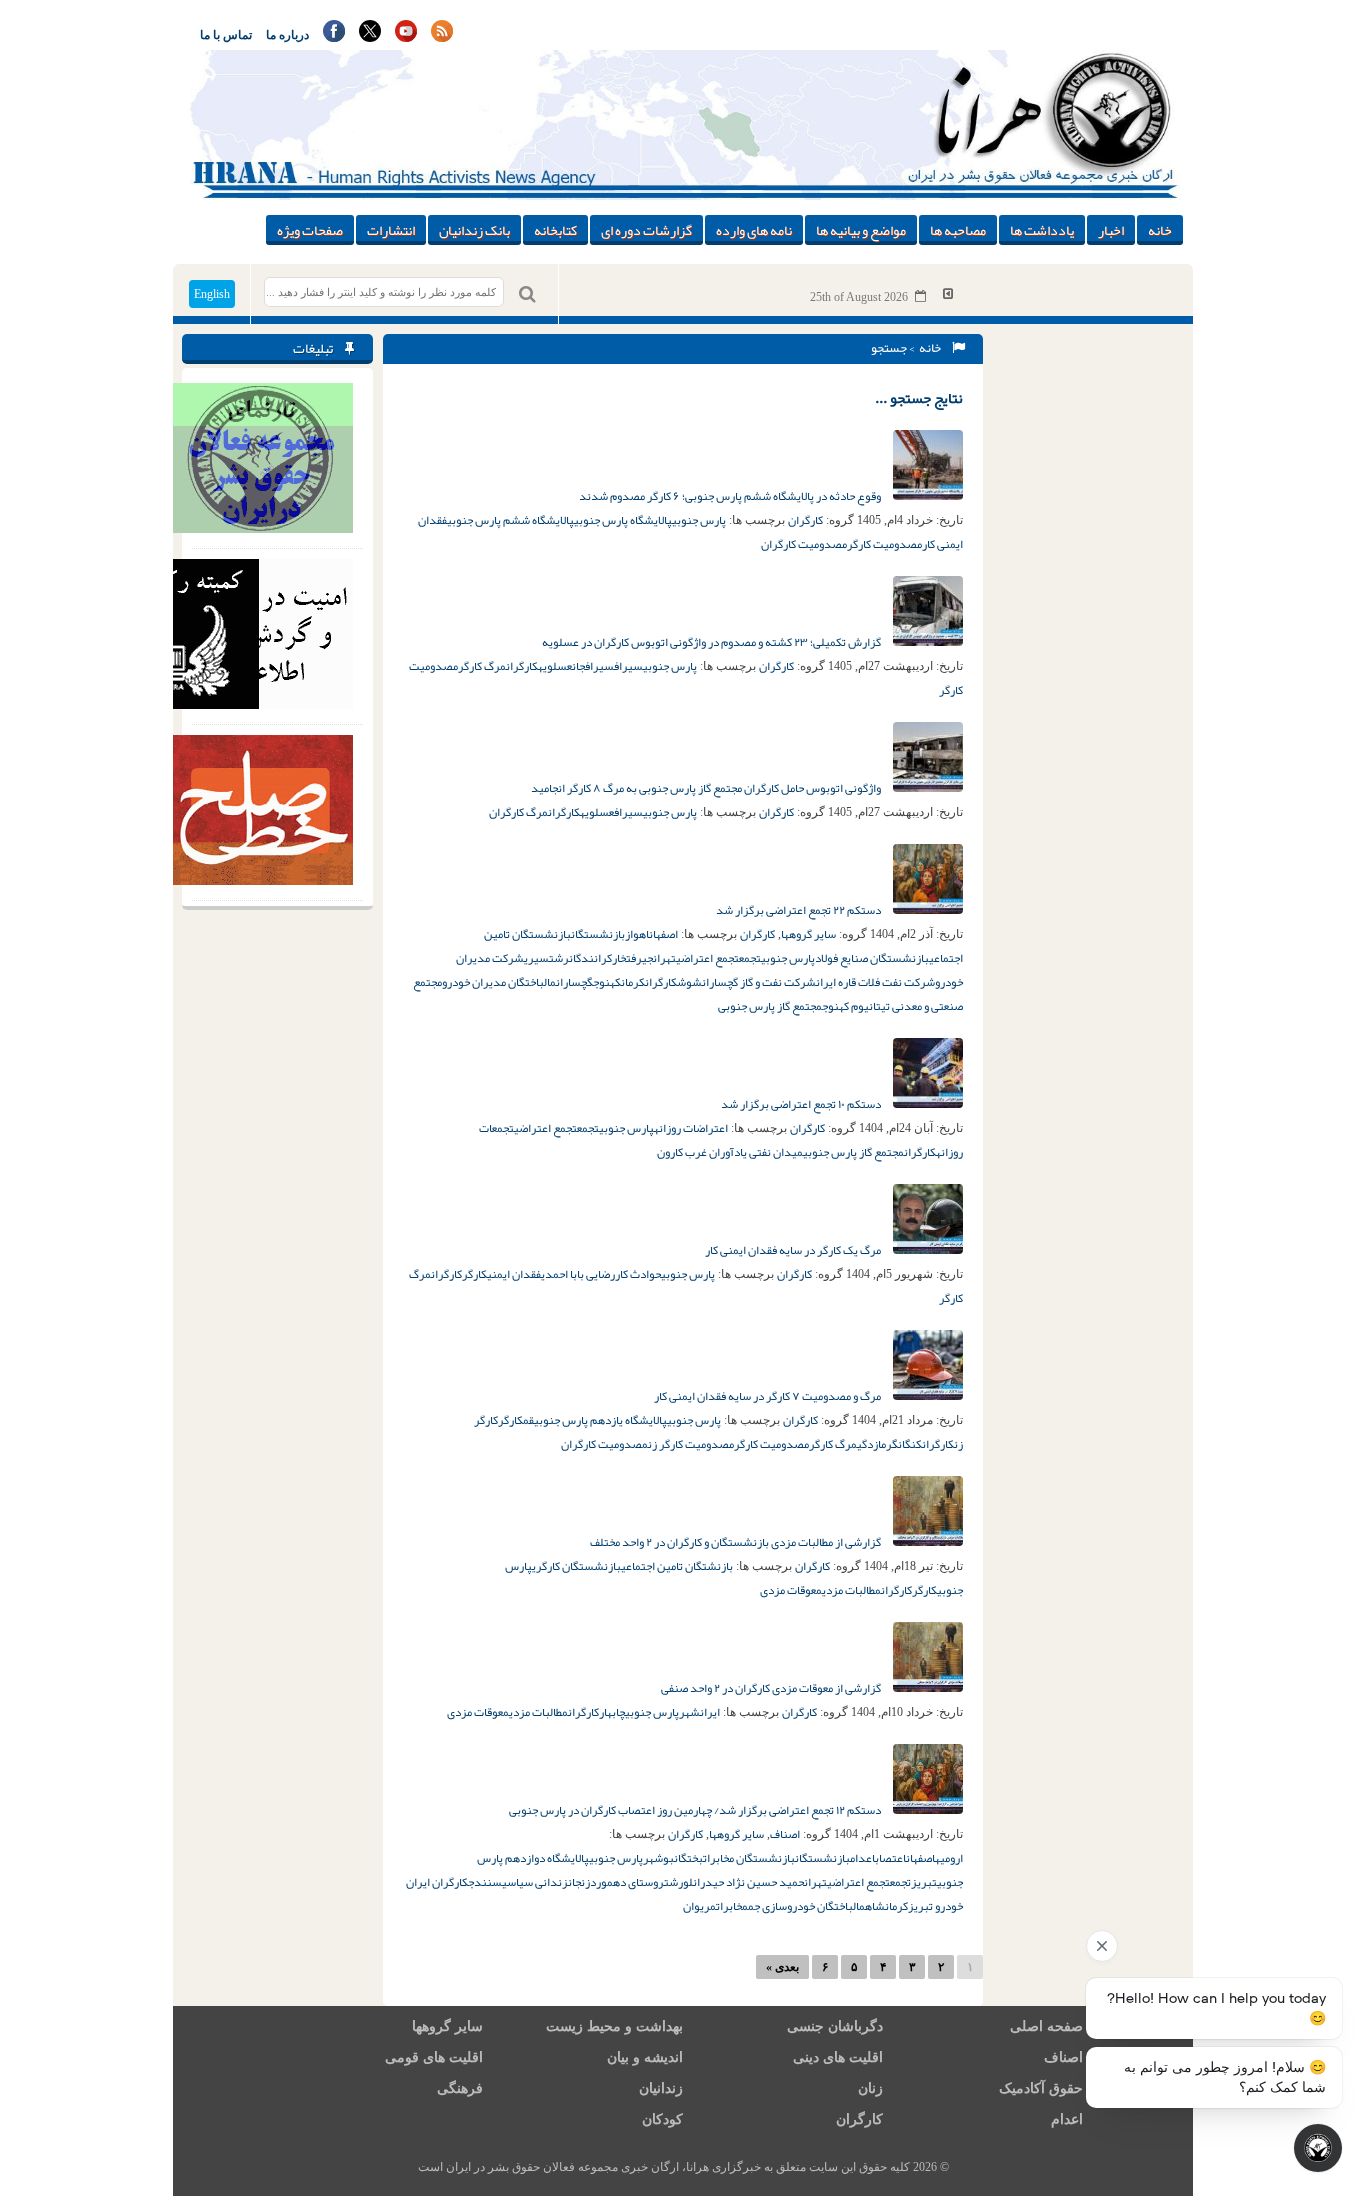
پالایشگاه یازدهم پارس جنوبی (600, 1420)
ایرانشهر (699, 1712)
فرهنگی (460, 2088)
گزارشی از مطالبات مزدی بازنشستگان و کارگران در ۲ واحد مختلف (736, 1542)
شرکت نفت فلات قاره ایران (875, 982)
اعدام (862, 1858)
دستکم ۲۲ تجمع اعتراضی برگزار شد (799, 910)
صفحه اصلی (1046, 2026)
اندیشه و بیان (645, 2057)
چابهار (612, 1712)
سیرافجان (593, 666)
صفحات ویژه (310, 230)
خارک (616, 958)
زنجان (579, 1882)
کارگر (474, 1274)
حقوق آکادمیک (1041, 2088)
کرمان (633, 982)
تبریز (924, 1882)
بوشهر (658, 1858)
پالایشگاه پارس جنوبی (623, 520)
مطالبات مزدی (851, 1590)
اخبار (1111, 230)
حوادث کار (638, 1274)
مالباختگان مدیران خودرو (499, 982)
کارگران (805, 520)
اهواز (637, 934)
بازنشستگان (598, 934)
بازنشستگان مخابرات (749, 1858)
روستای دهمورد (627, 1882)
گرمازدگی (877, 1444)
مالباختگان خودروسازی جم (806, 1906)
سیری (536, 958)
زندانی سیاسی (535, 1882)
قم (528, 1420)
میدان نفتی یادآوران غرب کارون (730, 1152)
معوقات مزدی (791, 1590)
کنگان (910, 1444)
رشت (559, 958)
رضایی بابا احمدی (578, 1274)
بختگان (688, 1858)
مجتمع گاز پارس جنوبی (770, 1006)
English (212, 294)
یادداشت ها (1042, 230)
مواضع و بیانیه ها (861, 230)
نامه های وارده (754, 230)
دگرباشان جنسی (835, 2026)
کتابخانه (555, 230)
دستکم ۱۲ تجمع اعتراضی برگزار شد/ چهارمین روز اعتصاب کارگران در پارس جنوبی (696, 1810)
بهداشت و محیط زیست (614, 2026)
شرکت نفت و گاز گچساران (759, 982)
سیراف (628, 666)
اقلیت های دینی (838, 2057)
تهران (664, 958)
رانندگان (588, 958)
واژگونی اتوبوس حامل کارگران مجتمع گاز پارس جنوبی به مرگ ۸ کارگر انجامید (707, 788)
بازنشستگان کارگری (576, 1566)
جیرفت (639, 958)
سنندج (485, 1882)
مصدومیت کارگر (884, 544)
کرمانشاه (886, 1906)
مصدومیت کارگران (804, 544)
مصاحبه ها (958, 230)
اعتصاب (890, 1858)
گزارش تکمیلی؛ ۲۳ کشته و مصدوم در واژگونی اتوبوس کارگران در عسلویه (712, 642)
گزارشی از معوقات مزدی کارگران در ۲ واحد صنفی (772, 1688)
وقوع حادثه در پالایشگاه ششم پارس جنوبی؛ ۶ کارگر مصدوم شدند (731, 496)
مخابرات (732, 1906)
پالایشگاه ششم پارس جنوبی (510, 520)
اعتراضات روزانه (691, 1128)
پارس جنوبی (699, 520)
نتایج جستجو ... (919, 398)
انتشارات (391, 230)
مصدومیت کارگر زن (691, 1444)
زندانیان (661, 2088)
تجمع (750, 958)
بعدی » (782, 1967)
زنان (870, 2088)
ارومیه (949, 1858)
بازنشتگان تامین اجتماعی (677, 1566)
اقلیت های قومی (434, 2057)
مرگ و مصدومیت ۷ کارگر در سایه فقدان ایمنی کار (768, 1396)
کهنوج (607, 982)
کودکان (662, 2119)
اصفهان (663, 934)
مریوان (699, 1906)
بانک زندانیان (474, 230)
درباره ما (287, 35)
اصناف (785, 1834)
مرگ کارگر (482, 666)
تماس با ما (226, 35)
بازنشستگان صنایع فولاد (872, 958)
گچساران (574, 982)
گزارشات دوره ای (646, 230)
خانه (1160, 230)
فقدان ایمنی (514, 1274)
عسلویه (555, 666)
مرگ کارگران (518, 812)
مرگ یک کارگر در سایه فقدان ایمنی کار (794, 1250)
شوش (689, 982)
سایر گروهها (808, 934)
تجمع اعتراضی (707, 958)
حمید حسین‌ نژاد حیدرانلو (743, 1882)
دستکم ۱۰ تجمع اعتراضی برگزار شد (802, 1104)
